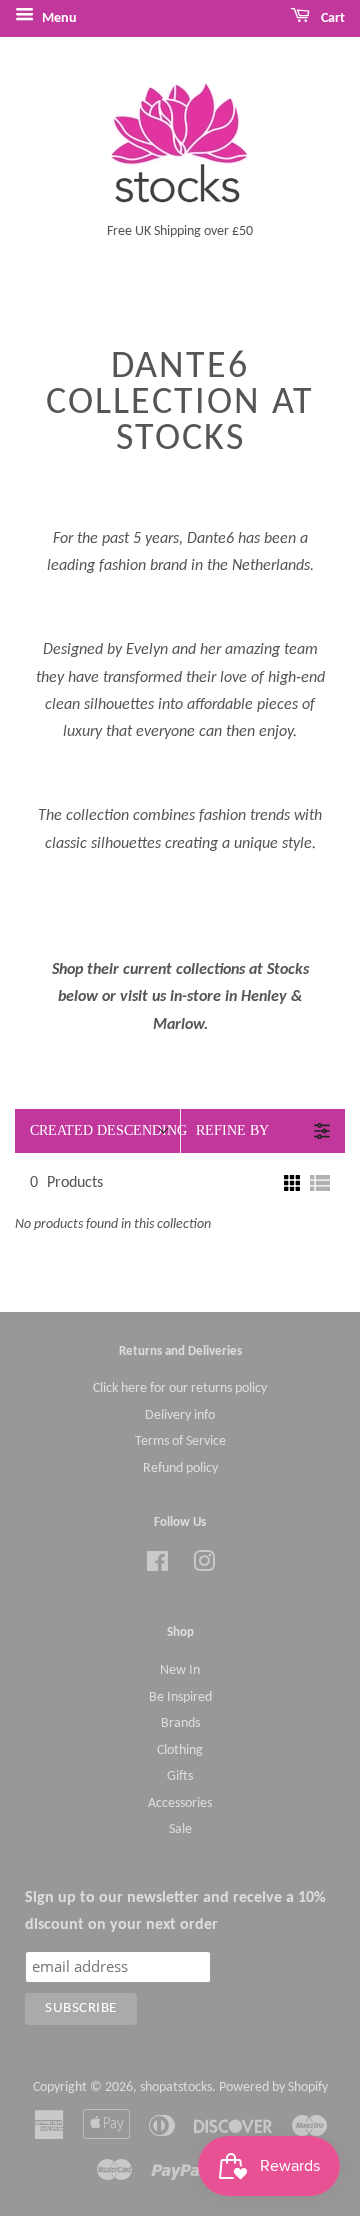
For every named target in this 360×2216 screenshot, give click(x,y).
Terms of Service (180, 1441)
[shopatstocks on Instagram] (204, 1566)
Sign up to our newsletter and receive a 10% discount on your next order (175, 1911)
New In (180, 1670)
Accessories (180, 1803)
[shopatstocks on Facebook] (157, 1566)
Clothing (180, 1750)
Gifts (180, 1776)
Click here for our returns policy (180, 1388)
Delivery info (180, 1415)
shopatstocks (176, 2087)
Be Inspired (180, 1697)
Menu (58, 18)
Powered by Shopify (273, 2087)
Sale (180, 1829)
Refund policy (180, 1468)
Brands (180, 1723)
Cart (331, 18)
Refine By (232, 1130)
